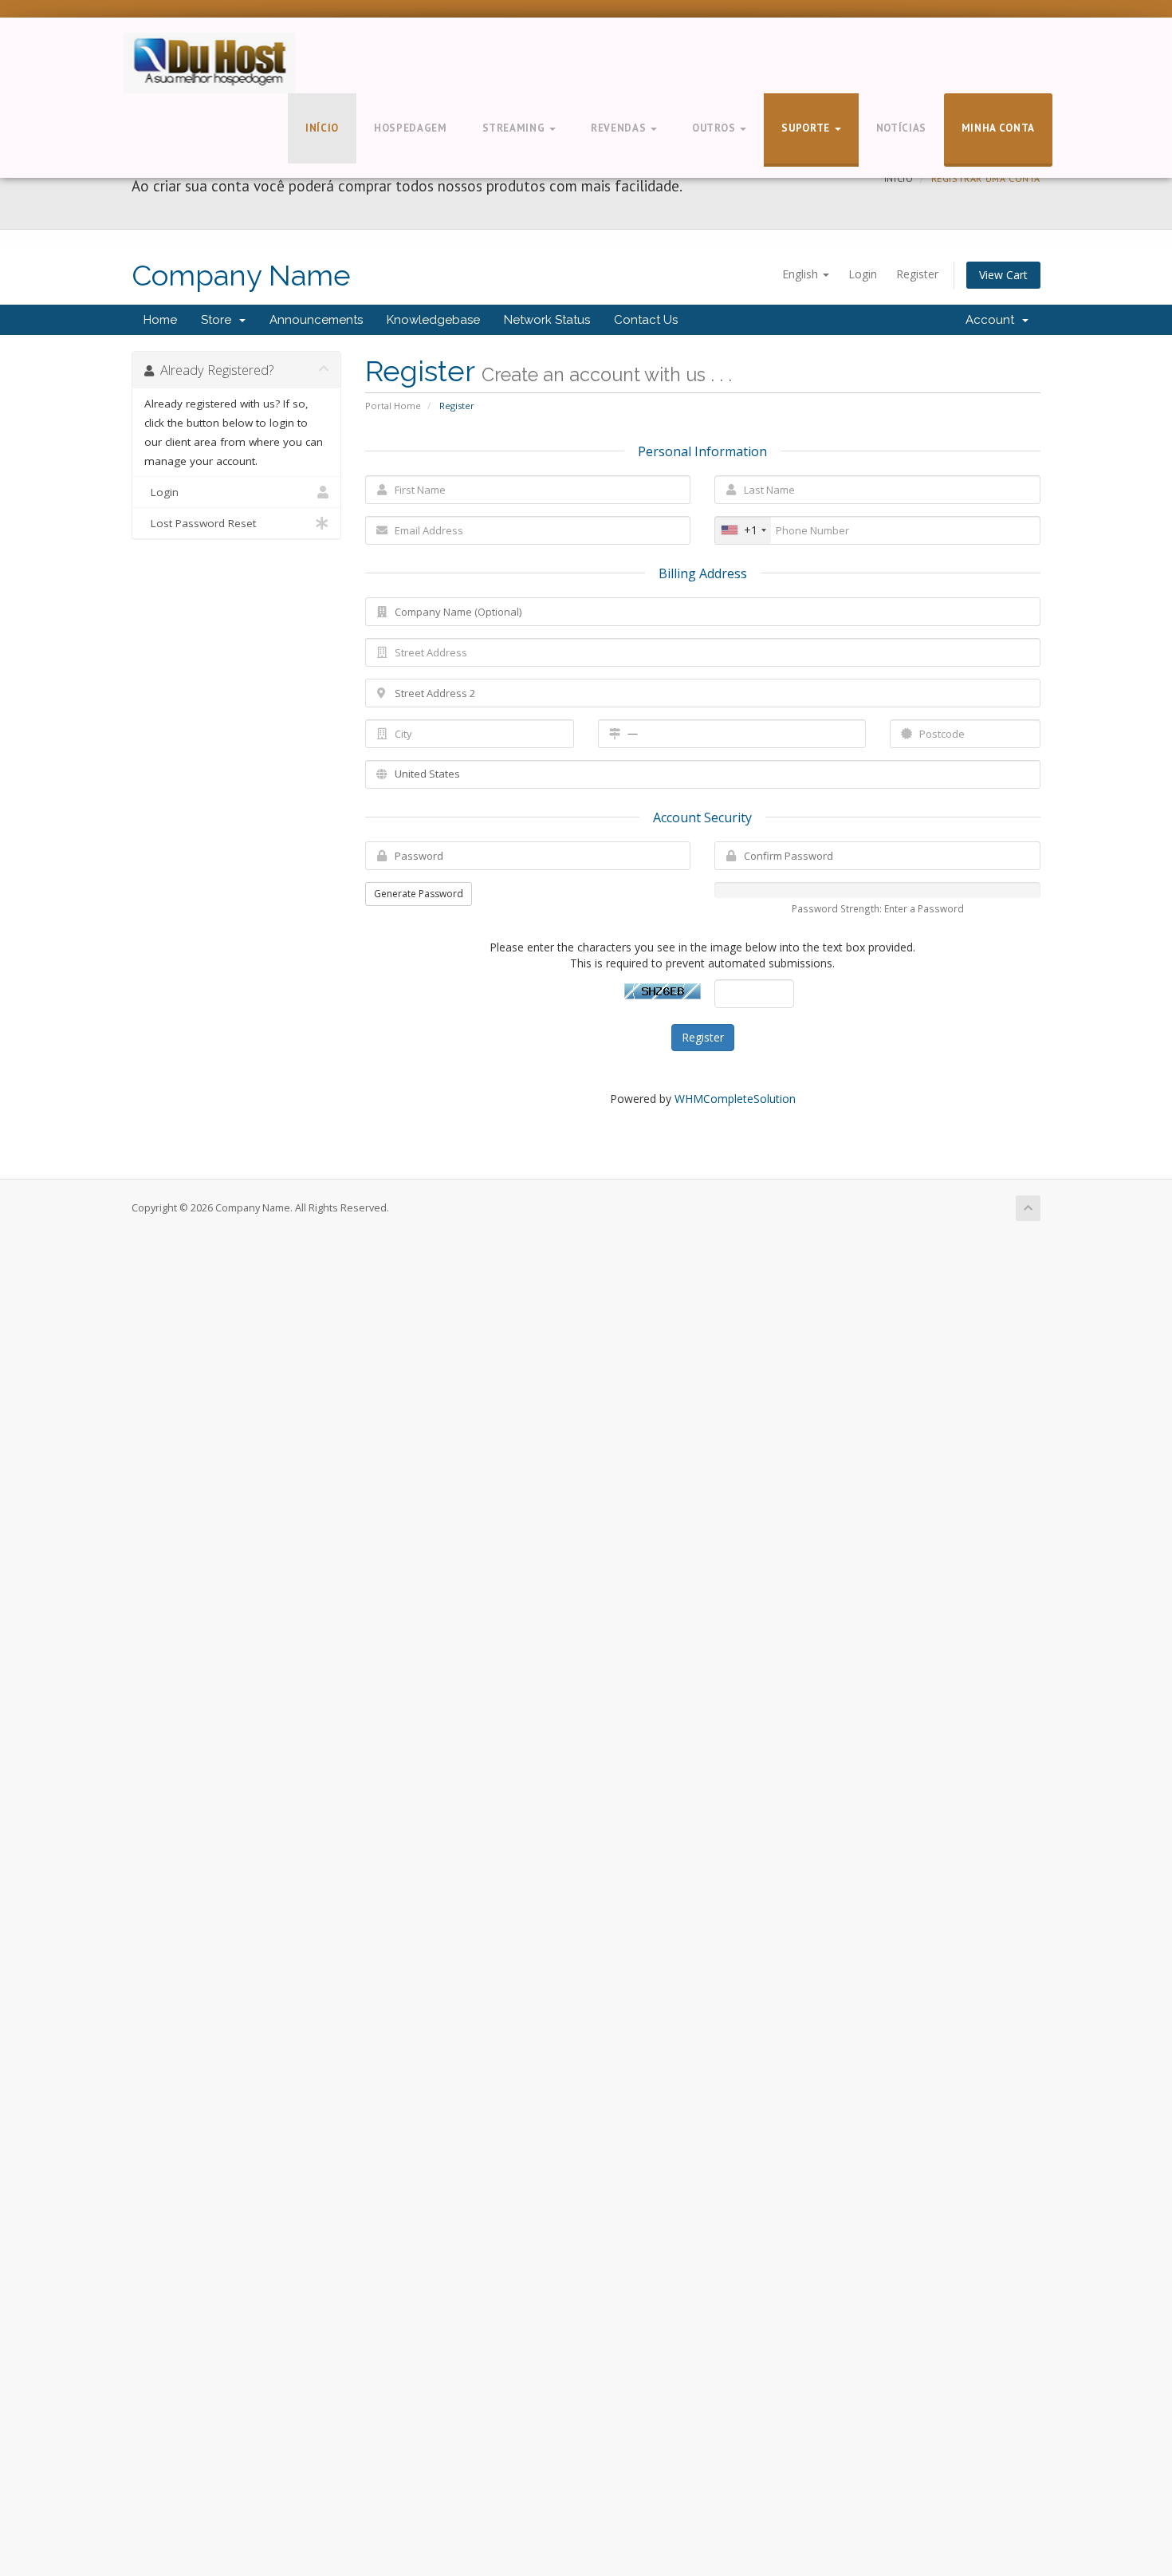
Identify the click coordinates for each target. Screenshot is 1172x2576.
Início (322, 128)
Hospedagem (411, 128)
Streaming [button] (515, 128)
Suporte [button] (807, 128)
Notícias (901, 128)
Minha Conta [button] (998, 128)
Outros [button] (716, 128)
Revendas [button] (620, 128)
